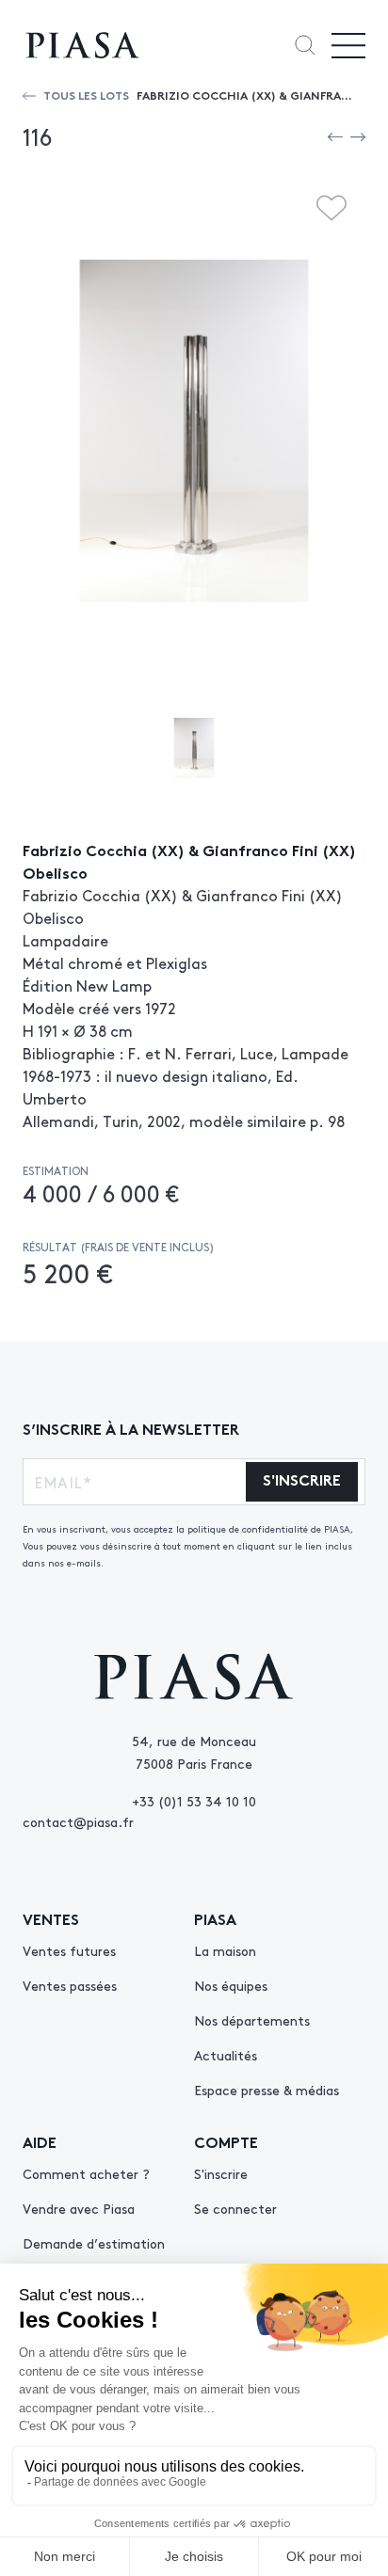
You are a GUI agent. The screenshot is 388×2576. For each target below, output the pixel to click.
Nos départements (252, 2020)
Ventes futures (69, 1950)
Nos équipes (231, 1985)
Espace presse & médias (267, 2090)
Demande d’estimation (94, 2243)
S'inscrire (221, 2173)
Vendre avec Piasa (79, 2208)
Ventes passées (70, 1985)
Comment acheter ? (86, 2173)
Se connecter (235, 2208)
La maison (225, 1950)
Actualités (226, 2055)
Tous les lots (86, 95)
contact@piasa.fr (78, 1821)
